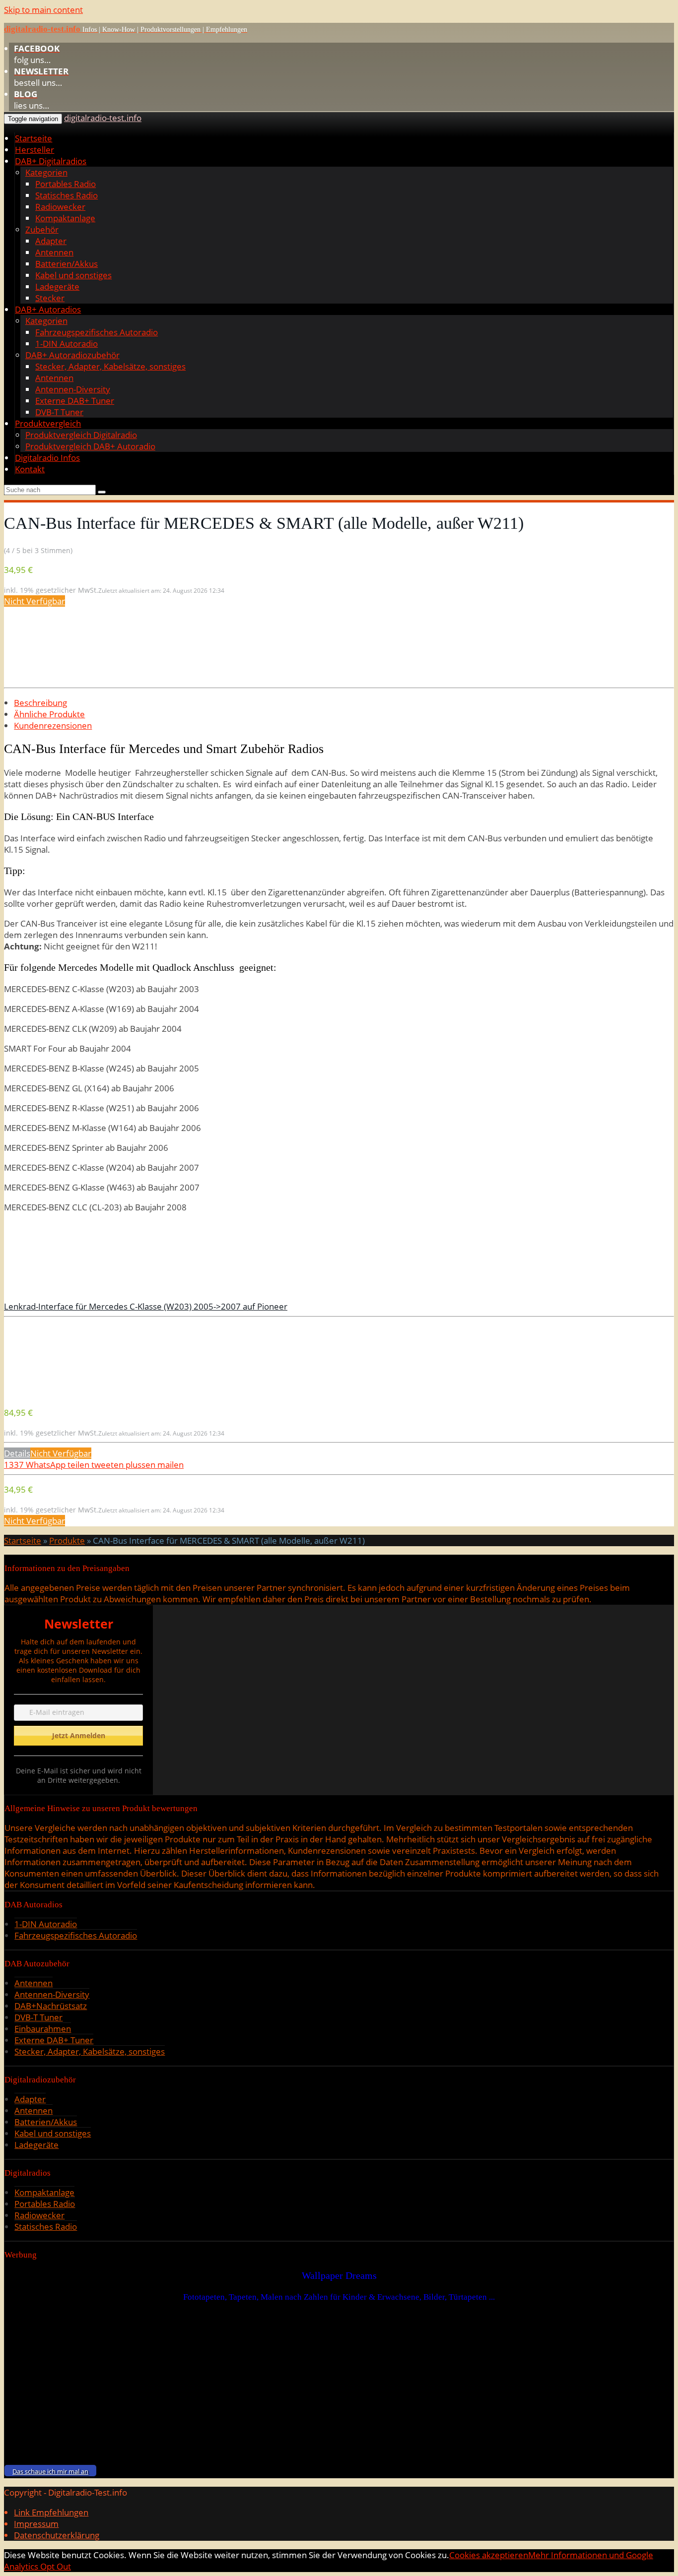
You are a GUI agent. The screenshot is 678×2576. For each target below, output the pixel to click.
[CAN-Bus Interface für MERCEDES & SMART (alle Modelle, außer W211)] (78, 678)
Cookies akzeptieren (489, 2555)
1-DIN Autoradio (67, 344)
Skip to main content (43, 10)
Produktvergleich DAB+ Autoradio (90, 446)
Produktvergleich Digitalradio (81, 435)
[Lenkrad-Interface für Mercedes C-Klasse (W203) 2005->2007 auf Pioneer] (78, 1393)
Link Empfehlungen (51, 2512)
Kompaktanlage (65, 218)
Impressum (36, 2524)
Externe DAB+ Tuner (75, 401)
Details (17, 1453)
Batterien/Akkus (67, 264)
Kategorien (46, 172)
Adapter (51, 241)
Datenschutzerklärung (57, 2535)
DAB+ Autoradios (48, 309)
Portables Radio (66, 184)
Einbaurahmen (43, 2029)
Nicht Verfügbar (34, 601)
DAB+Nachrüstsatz (51, 2006)
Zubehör (42, 229)
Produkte (67, 1540)
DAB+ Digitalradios (51, 161)
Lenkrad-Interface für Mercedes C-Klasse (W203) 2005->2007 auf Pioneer (146, 1306)
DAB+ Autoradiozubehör (72, 355)
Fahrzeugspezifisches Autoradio (97, 332)
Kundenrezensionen (53, 725)
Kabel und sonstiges (73, 275)
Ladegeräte (57, 286)
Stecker (50, 298)
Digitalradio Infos (47, 458)
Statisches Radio (67, 195)
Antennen (54, 252)
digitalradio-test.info (103, 118)
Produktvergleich (48, 423)
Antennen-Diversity (73, 389)
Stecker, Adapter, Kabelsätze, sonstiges (110, 366)
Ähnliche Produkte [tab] (49, 714)
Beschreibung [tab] (40, 703)
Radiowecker (60, 207)
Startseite (34, 138)
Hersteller (34, 150)
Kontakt (30, 469)
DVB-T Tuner (59, 412)
